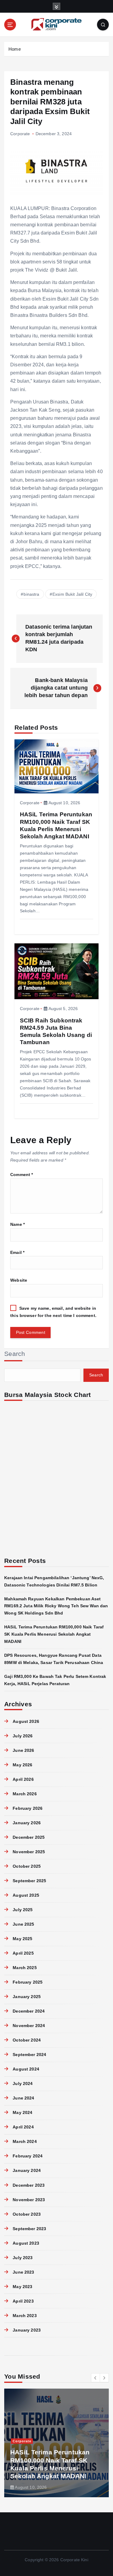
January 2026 (27, 1823)
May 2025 (22, 1939)
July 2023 (23, 2258)
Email (17, 1252)
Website (19, 1280)
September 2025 (29, 1881)
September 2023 (29, 2229)
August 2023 (26, 2243)
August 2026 (26, 1721)
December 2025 (29, 1837)
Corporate (20, 134)
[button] (96, 2378)
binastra (31, 594)
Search (15, 1354)
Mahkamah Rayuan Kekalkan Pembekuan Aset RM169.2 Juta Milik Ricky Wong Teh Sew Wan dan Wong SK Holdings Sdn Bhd (56, 1606)
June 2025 (23, 1924)
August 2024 (26, 2069)
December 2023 (29, 2185)
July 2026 (23, 1736)
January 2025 (27, 1997)
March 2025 (25, 1968)
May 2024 (22, 2112)
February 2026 (28, 1808)
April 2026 (23, 1779)
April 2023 (23, 2301)
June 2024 (23, 2098)
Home (15, 49)
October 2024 (27, 2040)
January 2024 (27, 2170)
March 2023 (25, 2316)
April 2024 (23, 2127)
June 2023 (23, 2272)
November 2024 (29, 2026)
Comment (22, 1175)
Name (17, 1224)
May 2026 (22, 1765)
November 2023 (29, 2200)
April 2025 (23, 1953)
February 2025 (28, 1982)
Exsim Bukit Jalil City (72, 594)
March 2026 (25, 1794)
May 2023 (22, 2287)
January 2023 (27, 2330)
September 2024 (29, 2055)
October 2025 (27, 1866)
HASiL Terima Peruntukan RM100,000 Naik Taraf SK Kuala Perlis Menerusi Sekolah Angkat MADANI (54, 1634)
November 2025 (29, 1852)
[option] (56, 2443)
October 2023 (27, 2214)
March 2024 (25, 2141)
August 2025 (26, 1895)
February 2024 (28, 2156)
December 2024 (29, 2011)
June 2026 (23, 1750)
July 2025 (23, 1910)
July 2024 (23, 2083)
